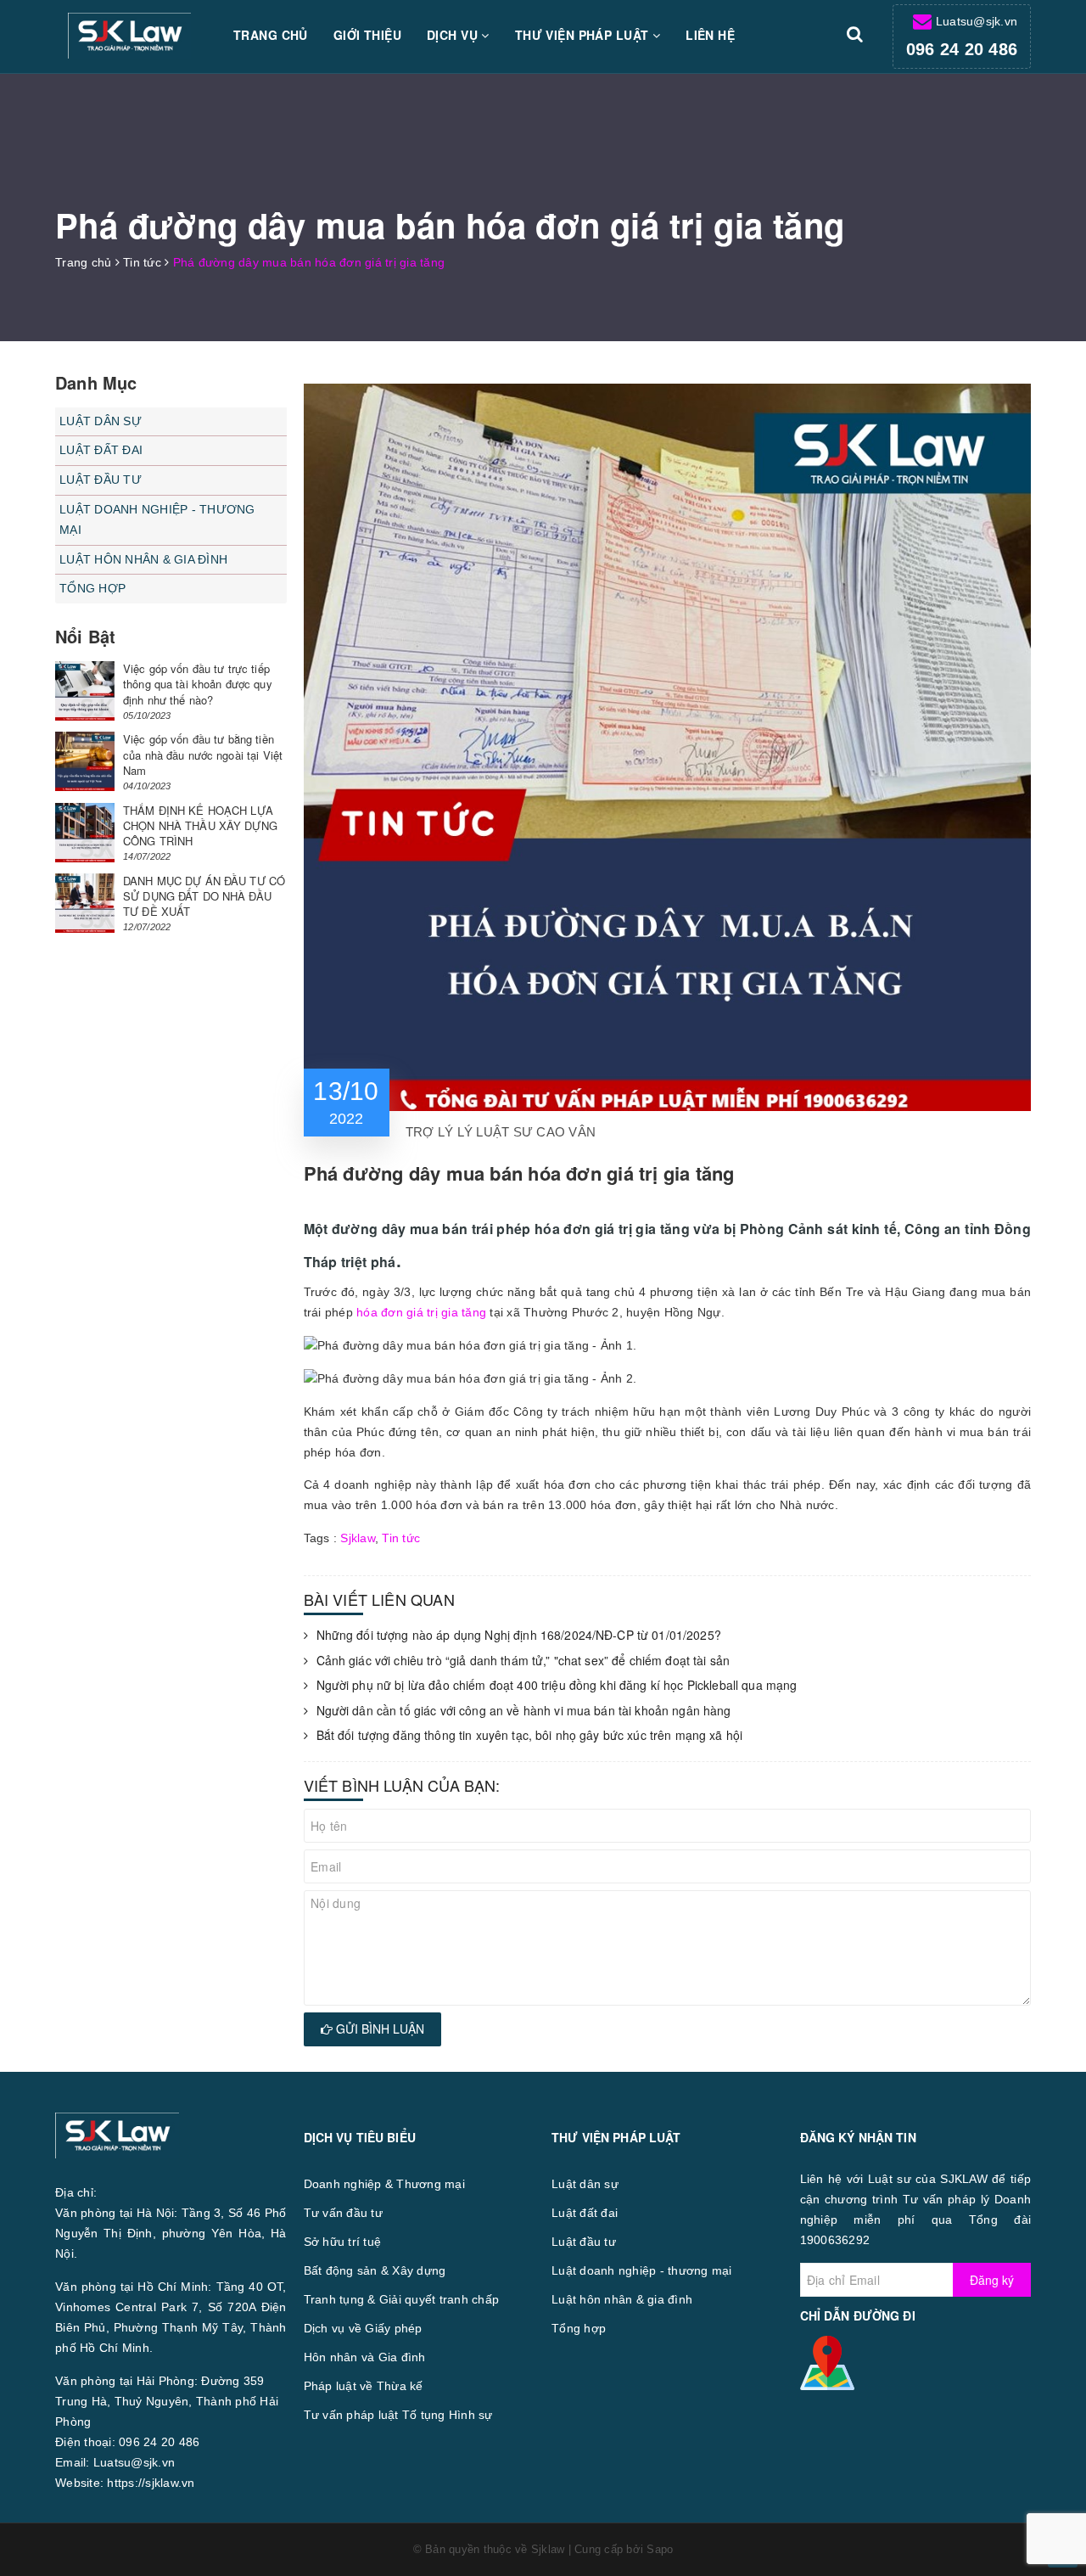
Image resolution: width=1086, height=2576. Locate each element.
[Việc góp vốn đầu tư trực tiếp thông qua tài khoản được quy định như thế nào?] (85, 691)
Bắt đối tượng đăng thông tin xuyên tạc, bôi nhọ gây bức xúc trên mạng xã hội (530, 1735)
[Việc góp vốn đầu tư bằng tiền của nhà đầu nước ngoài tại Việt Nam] (85, 761)
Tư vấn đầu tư (343, 2213)
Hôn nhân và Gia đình (365, 2357)
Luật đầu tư (101, 480)
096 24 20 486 (962, 49)
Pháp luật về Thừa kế (364, 2386)
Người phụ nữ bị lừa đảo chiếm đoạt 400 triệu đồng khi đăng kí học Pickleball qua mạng (557, 1685)
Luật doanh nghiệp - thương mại (157, 519)
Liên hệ (710, 35)
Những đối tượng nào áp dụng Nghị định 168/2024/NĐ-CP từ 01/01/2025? (519, 1635)
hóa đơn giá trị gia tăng (421, 1312)
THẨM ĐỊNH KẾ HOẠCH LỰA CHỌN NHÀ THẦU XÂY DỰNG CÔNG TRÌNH (200, 825)
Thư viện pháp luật (584, 35)
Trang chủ (271, 35)
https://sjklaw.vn (151, 2483)
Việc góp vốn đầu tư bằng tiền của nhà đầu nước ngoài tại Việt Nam (203, 754)
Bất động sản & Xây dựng (375, 2270)
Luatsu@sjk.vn (977, 21)
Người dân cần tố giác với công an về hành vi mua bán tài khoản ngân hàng (524, 1711)
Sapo (660, 2549)
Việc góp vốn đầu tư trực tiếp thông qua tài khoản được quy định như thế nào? (198, 684)
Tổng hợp (92, 588)
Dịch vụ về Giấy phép (363, 2328)
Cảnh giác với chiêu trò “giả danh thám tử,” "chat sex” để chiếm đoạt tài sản (523, 1661)
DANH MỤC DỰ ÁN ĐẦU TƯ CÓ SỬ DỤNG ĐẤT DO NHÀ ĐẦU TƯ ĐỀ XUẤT (204, 896)
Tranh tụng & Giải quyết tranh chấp (402, 2299)
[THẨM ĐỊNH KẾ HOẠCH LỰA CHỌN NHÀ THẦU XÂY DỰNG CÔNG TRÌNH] (85, 833)
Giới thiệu (367, 35)
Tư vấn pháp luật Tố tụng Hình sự (398, 2415)
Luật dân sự (101, 421)
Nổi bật (85, 636)
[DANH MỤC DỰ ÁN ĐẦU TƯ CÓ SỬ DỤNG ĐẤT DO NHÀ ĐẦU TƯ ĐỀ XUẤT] (85, 903)
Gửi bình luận (378, 2029)
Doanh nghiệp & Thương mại (384, 2184)
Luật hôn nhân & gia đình (143, 559)
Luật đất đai (101, 450)
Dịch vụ (454, 35)
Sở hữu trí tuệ (343, 2242)
